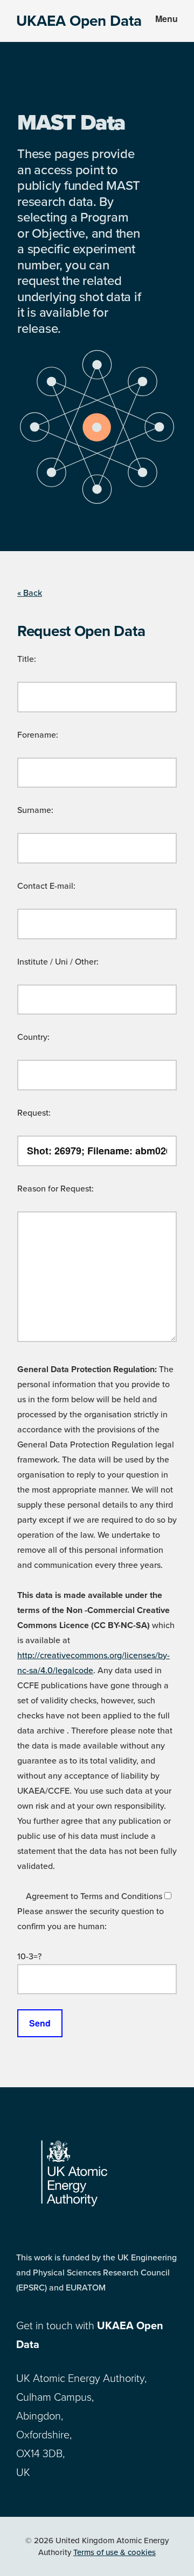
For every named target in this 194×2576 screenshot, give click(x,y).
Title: (27, 659)
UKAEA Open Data (79, 21)
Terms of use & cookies (115, 2552)
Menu (167, 19)
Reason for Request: (56, 1189)
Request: (34, 1113)
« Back (30, 593)
